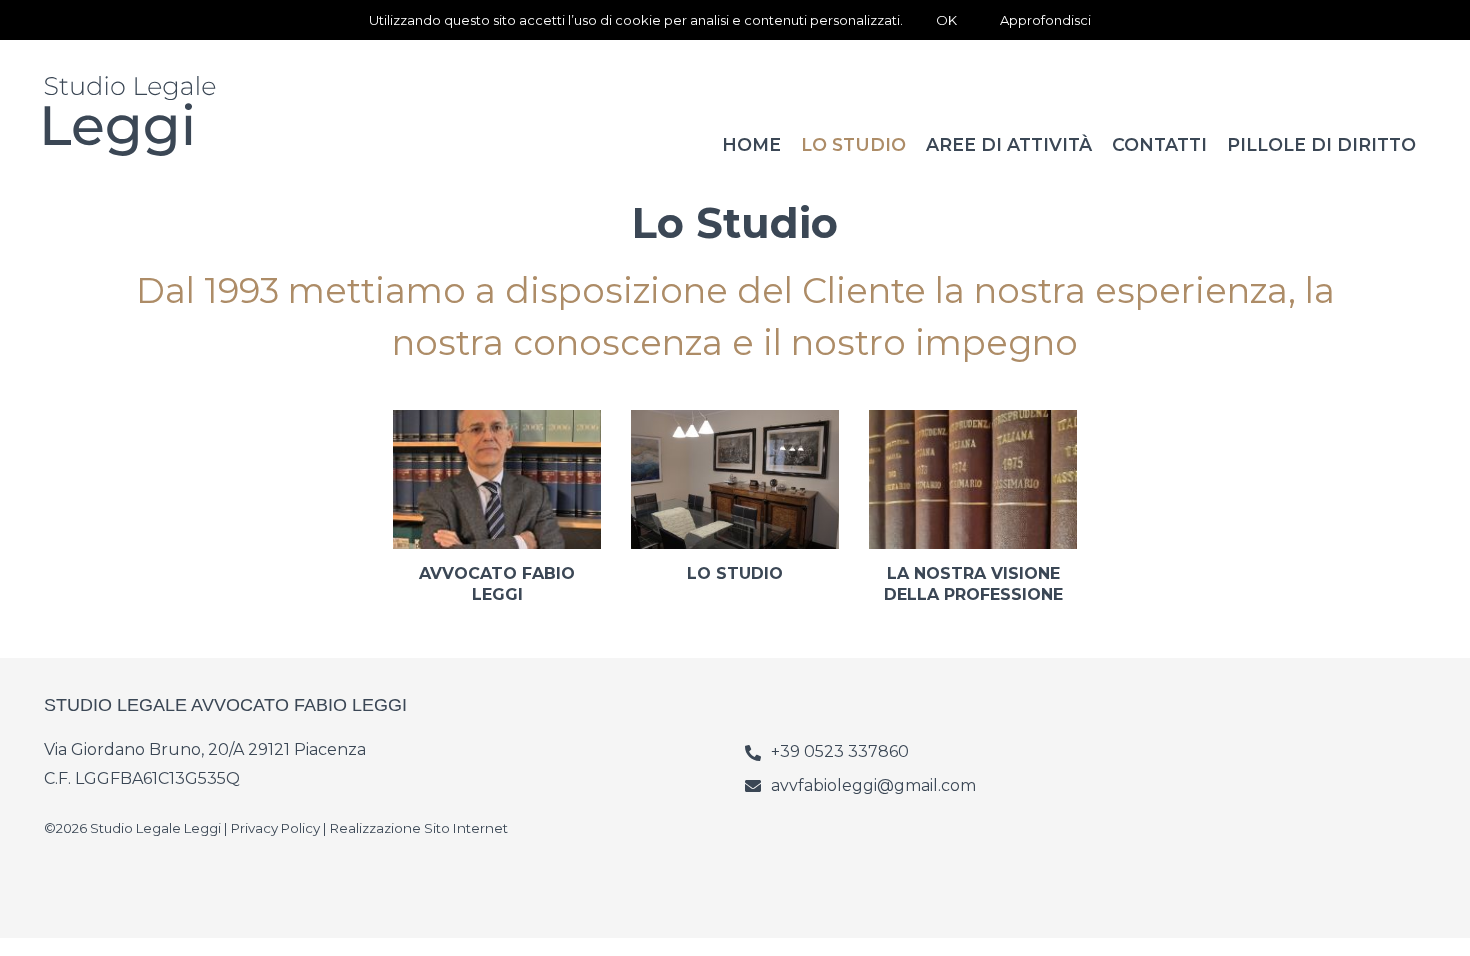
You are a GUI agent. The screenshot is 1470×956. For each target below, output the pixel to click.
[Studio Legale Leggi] (164, 116)
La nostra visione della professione (973, 584)
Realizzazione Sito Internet (419, 828)
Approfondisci (1045, 20)
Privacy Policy (275, 828)
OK (946, 20)
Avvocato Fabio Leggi (497, 584)
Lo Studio (735, 573)
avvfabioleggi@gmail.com (873, 785)
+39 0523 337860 (840, 751)
